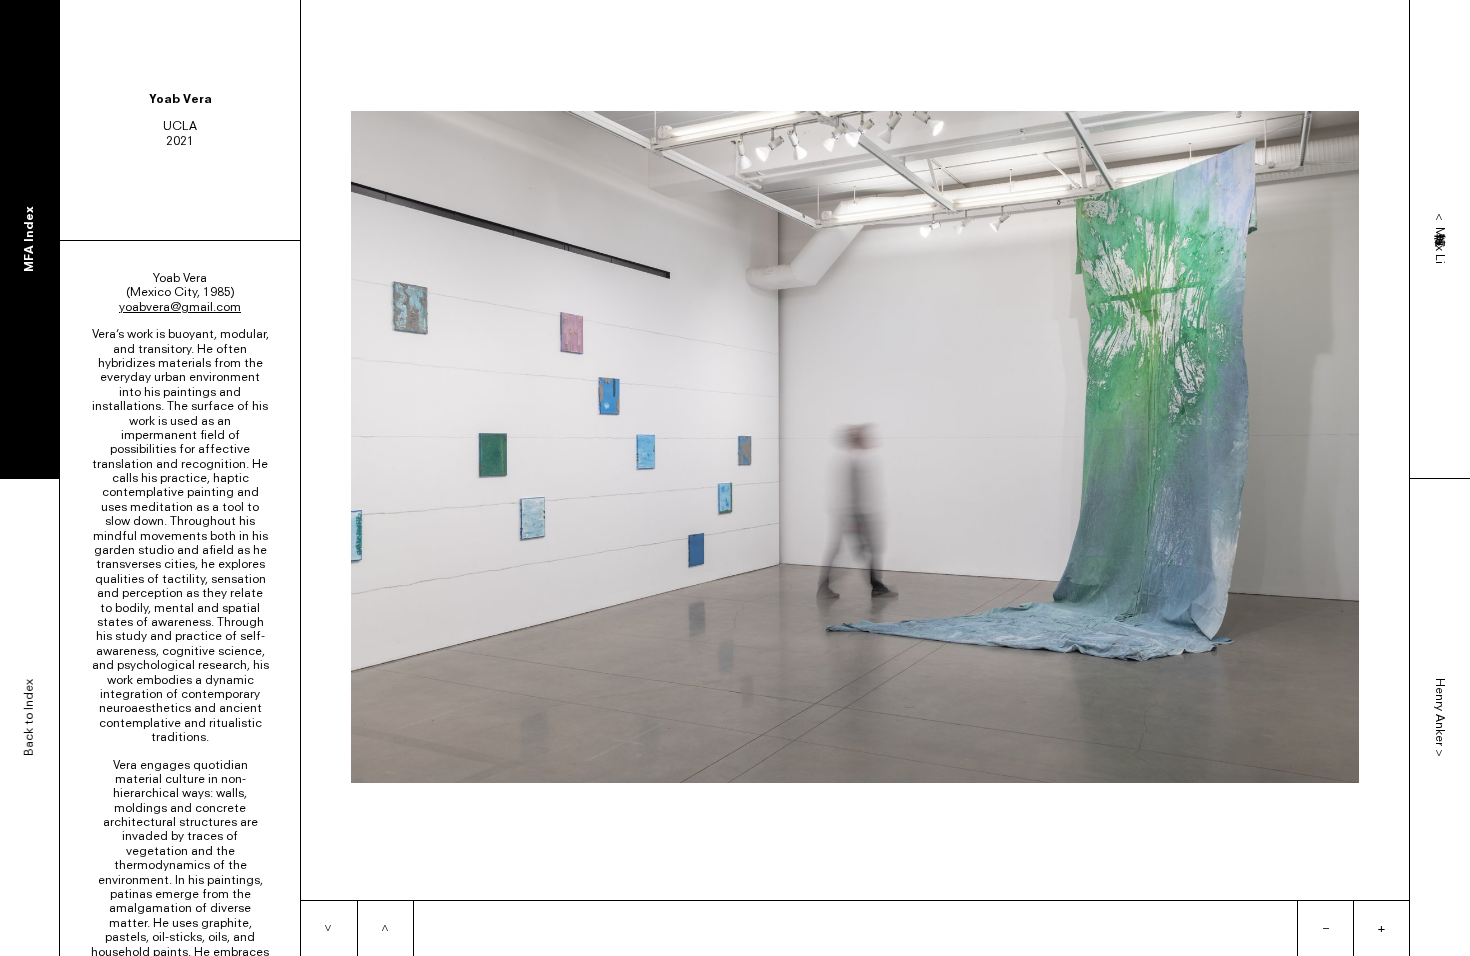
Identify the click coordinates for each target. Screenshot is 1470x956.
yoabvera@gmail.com (180, 306)
